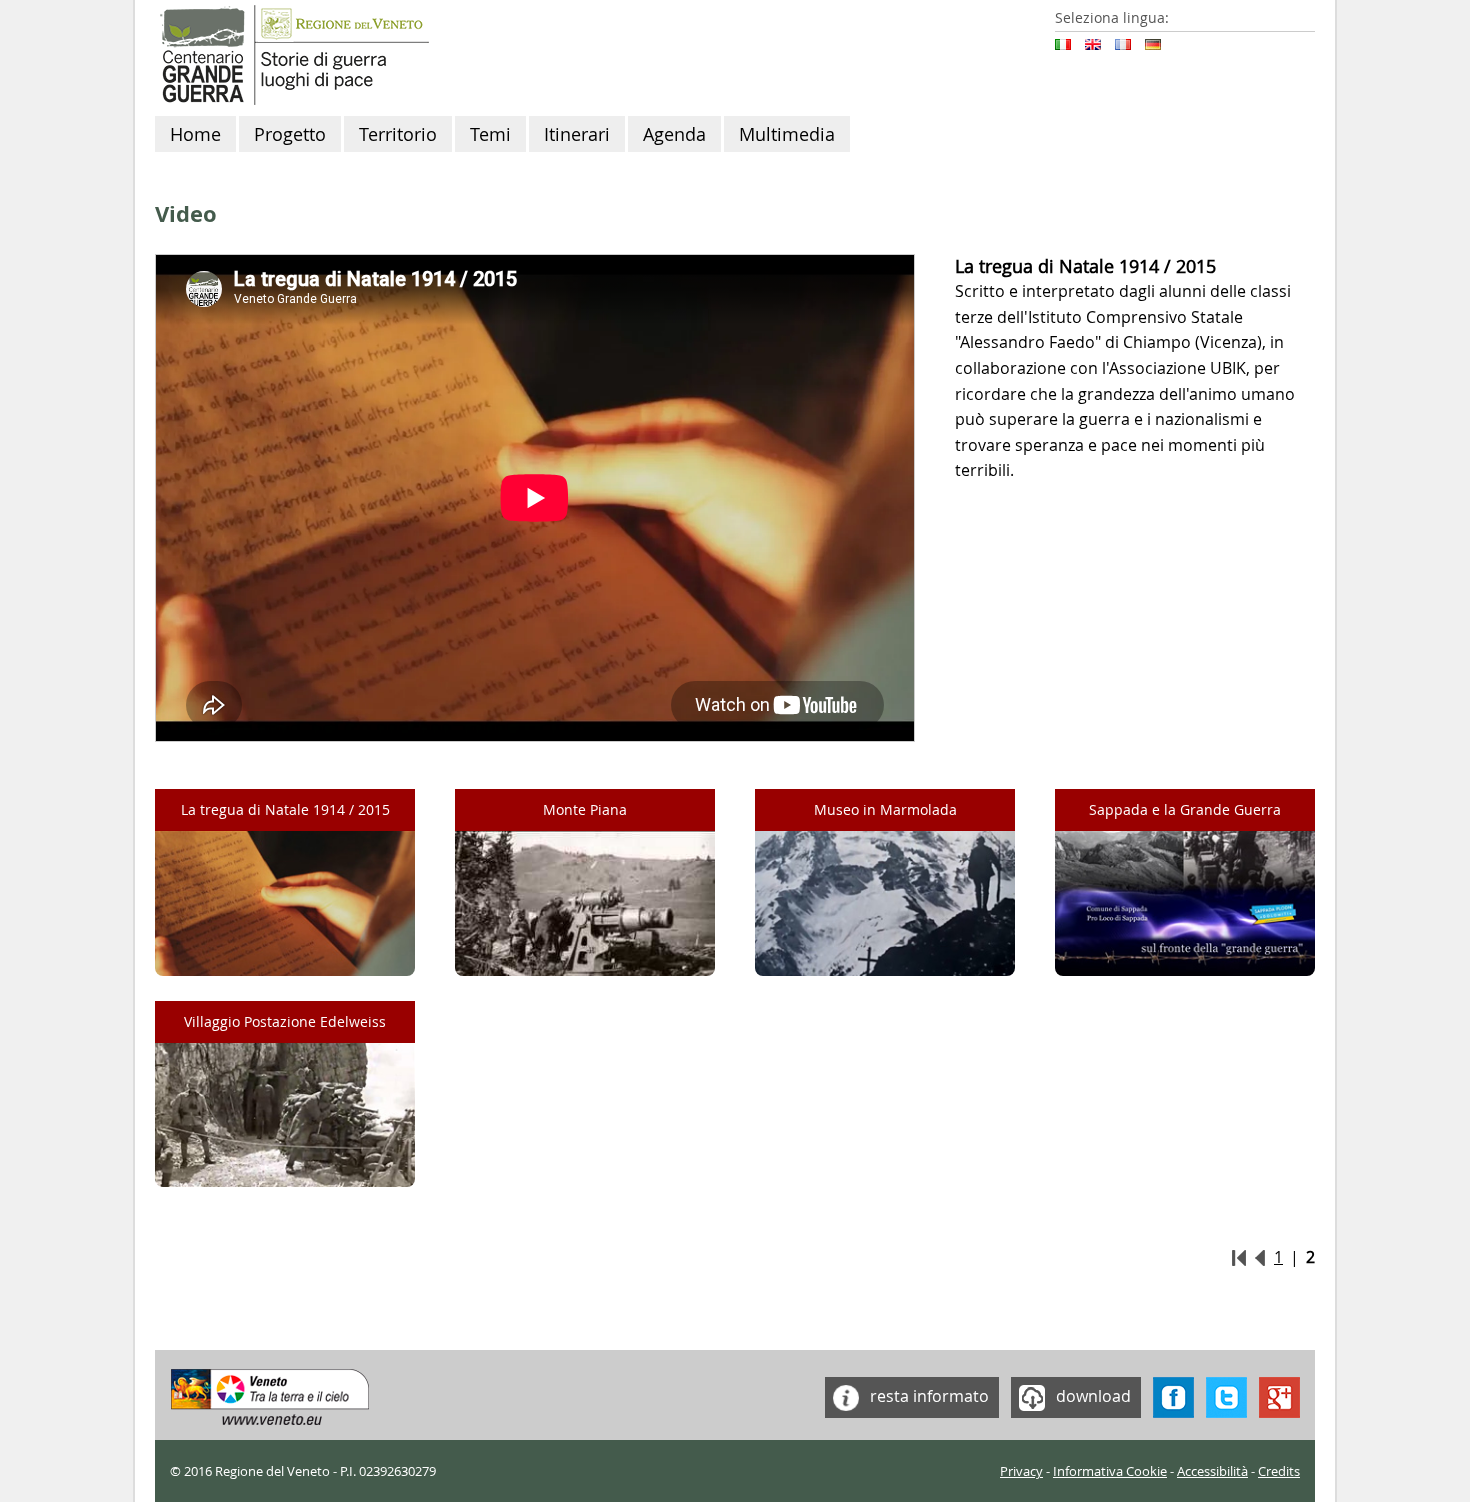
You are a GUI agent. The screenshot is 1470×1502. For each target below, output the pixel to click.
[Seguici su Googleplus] (1279, 1395)
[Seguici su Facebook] (1173, 1395)
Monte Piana (585, 809)
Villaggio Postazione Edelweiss (285, 1021)
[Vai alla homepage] (292, 53)
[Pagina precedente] (1260, 1257)
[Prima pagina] (1239, 1257)
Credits (1279, 1471)
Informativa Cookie (1110, 1471)
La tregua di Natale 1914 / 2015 (285, 809)
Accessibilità (1212, 1471)
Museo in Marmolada (885, 809)
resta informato (927, 1395)
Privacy (1021, 1471)
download (1091, 1395)
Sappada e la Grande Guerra (1185, 809)
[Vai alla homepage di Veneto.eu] (270, 1395)
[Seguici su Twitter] (1226, 1395)
